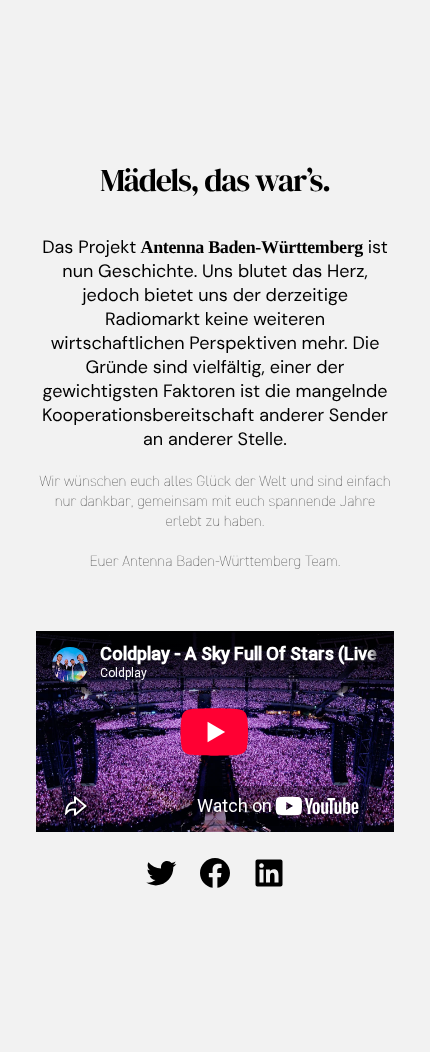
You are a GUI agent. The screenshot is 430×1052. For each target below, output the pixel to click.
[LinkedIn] (269, 873)
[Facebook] (215, 873)
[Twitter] (161, 873)
